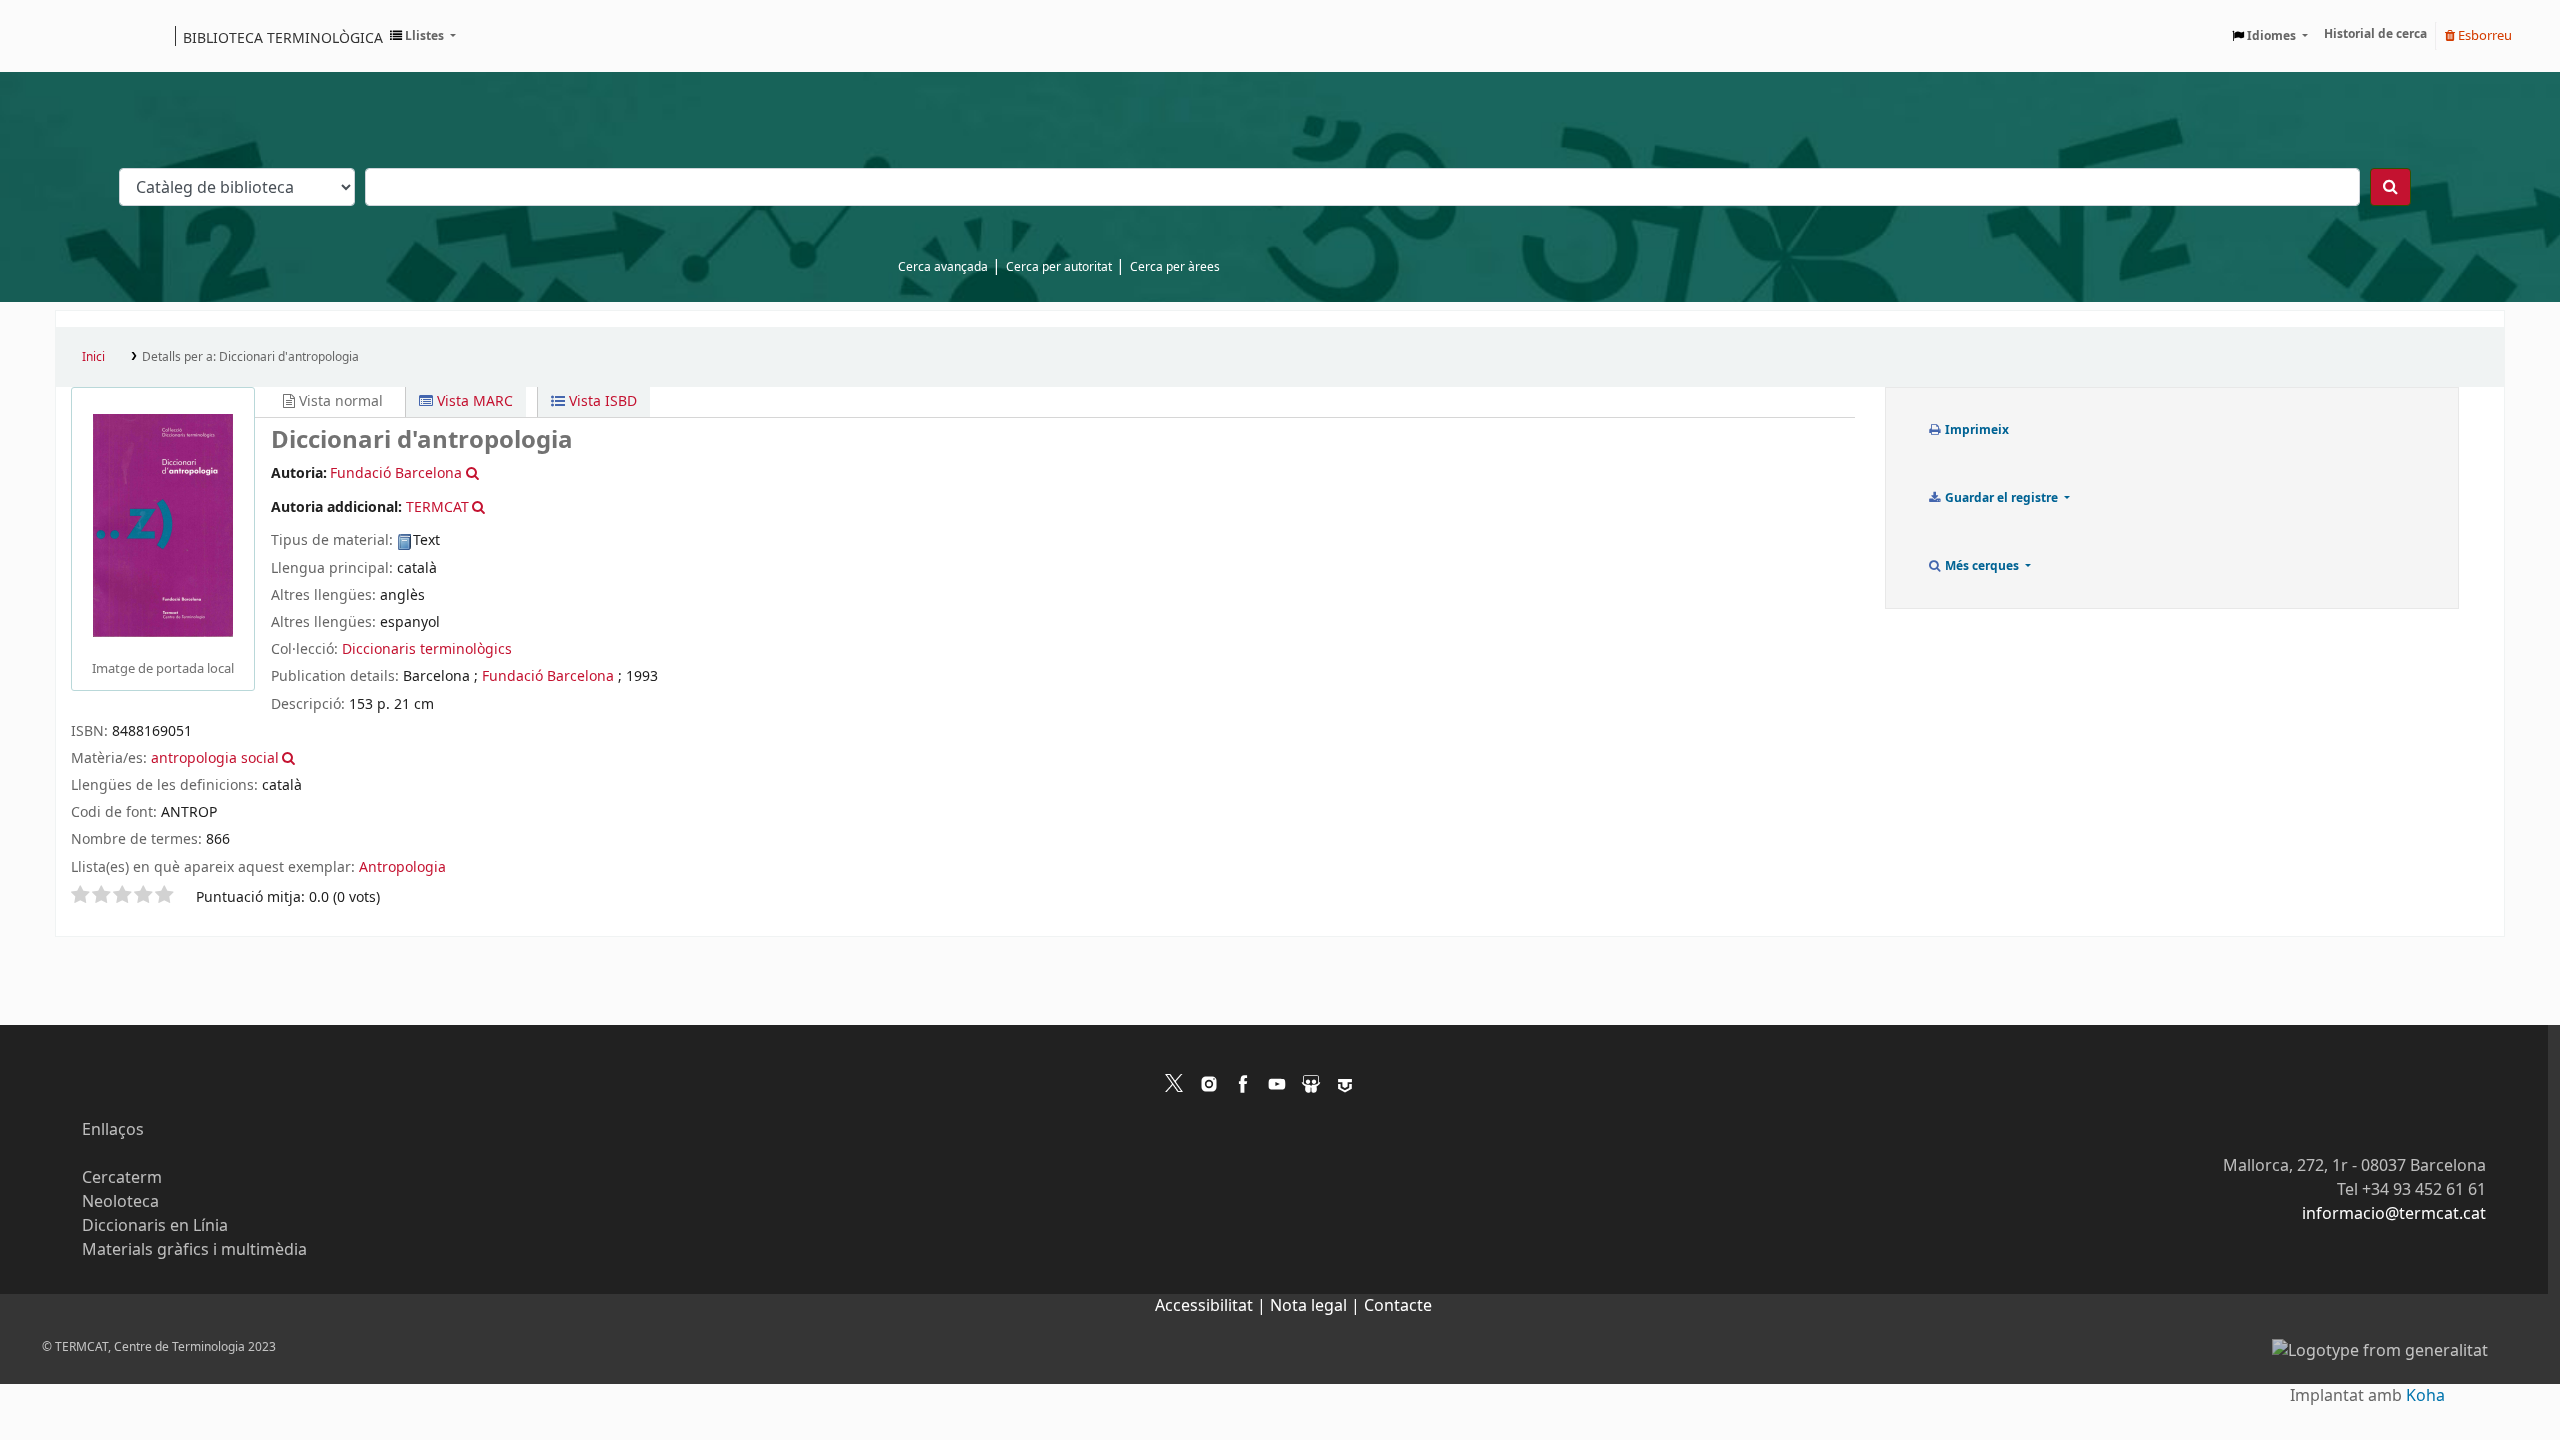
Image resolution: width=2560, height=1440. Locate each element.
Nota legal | (1317, 1306)
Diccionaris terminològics (427, 649)
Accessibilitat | (1212, 1306)
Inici (93, 357)
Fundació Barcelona (548, 676)
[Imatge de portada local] (163, 525)
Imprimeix (1975, 430)
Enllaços (113, 1130)
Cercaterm (122, 1178)
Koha (2425, 1396)
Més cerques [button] (1982, 566)
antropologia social (215, 758)
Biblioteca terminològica (283, 37)
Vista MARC (473, 401)
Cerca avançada (943, 267)
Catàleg (77, 36)
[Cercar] (2390, 187)
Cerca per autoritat (1059, 267)
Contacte (1398, 1306)
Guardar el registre (2001, 498)
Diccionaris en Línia (155, 1226)
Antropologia (402, 867)
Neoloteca (120, 1202)
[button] (423, 36)
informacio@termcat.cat (2394, 1214)
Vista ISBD (601, 401)
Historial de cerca (2375, 34)
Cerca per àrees (1175, 267)
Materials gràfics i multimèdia (194, 1250)
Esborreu (2483, 35)
